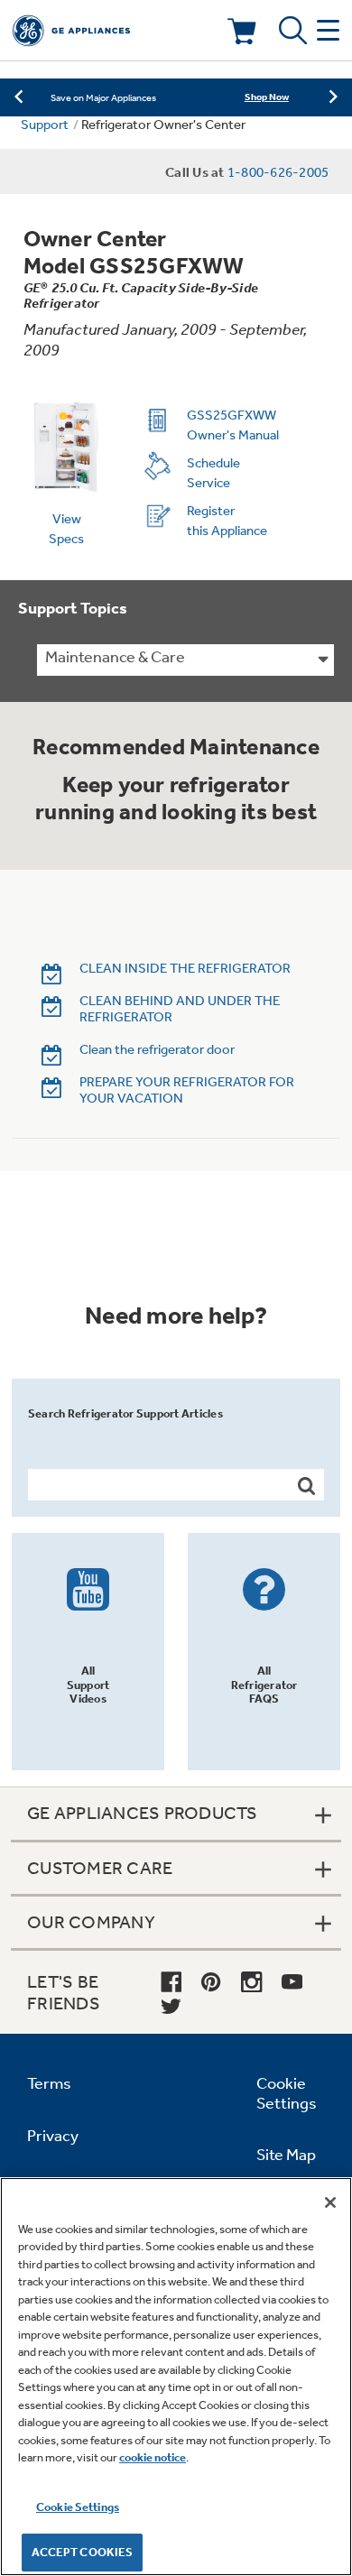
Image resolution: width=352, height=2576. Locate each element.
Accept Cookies (83, 2552)
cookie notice (153, 2457)
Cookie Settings (78, 2507)
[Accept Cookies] (330, 2202)
